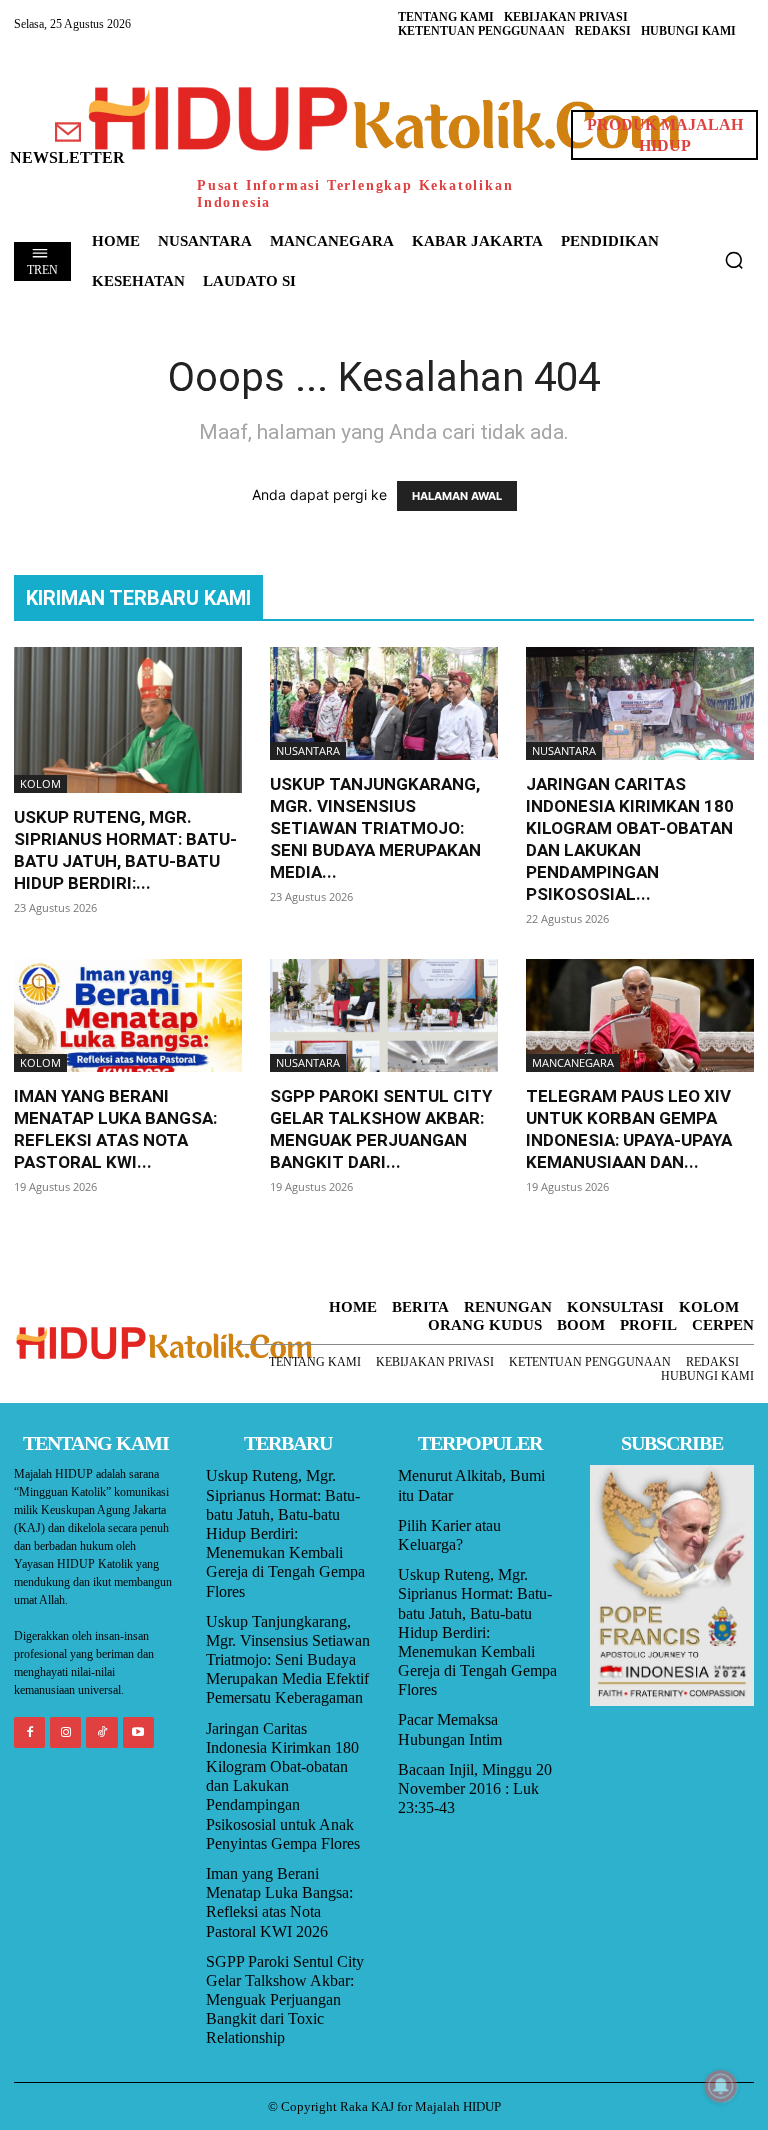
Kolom (40, 783)
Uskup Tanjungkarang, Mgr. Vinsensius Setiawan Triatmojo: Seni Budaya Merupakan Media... (375, 828)
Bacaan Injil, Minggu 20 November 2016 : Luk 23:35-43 (475, 1788)
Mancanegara (573, 1062)
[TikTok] (101, 1732)
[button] (734, 260)
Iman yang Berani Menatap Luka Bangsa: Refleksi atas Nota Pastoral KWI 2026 (279, 1902)
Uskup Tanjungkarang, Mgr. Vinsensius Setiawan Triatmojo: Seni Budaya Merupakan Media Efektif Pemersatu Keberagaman (288, 1660)
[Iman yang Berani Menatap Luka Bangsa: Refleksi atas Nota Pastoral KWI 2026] (128, 1015)
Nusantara (308, 750)
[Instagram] (65, 1732)
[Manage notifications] (721, 2086)
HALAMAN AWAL (457, 496)
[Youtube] (138, 1732)
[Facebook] (29, 1732)
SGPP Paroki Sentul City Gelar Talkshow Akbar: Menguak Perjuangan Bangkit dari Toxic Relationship (285, 2000)
